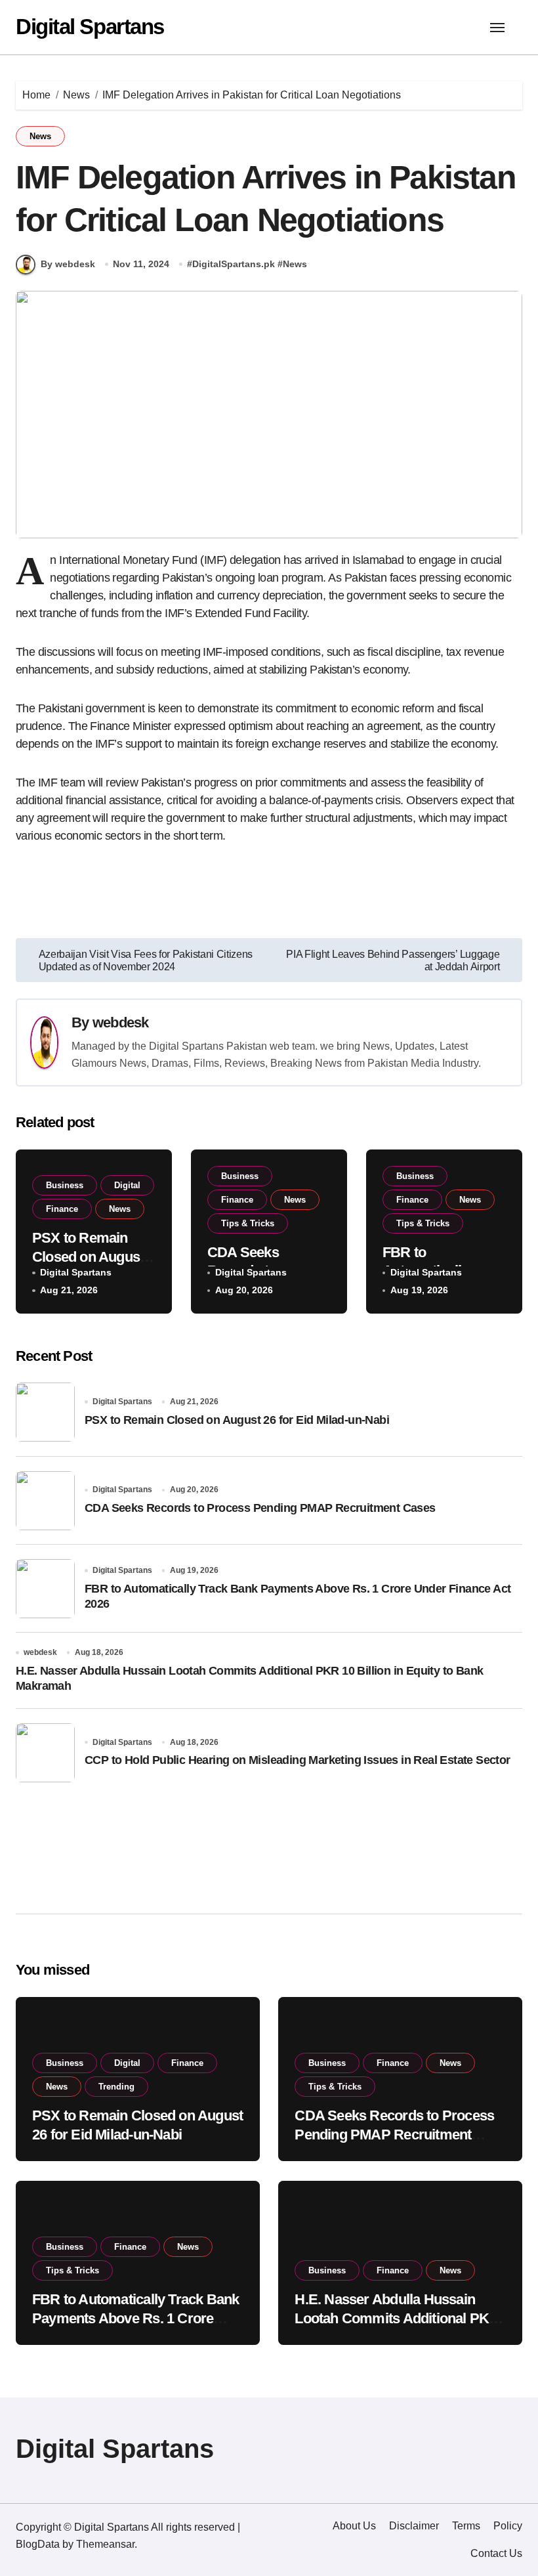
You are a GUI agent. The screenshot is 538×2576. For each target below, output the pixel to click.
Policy (508, 2526)
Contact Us (496, 2553)
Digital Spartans (90, 27)
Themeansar (105, 2544)
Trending (116, 2087)
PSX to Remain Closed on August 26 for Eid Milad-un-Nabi (237, 1420)
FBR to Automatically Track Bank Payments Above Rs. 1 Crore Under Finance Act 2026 (135, 2318)
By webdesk (68, 264)
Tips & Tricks (248, 1223)
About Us (354, 2526)
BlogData (38, 2544)
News (40, 136)
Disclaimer (414, 2526)
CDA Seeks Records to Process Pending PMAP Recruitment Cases (260, 1508)
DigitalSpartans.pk (234, 264)
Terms (466, 2526)
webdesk (121, 1022)
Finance (62, 1209)
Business (65, 1185)
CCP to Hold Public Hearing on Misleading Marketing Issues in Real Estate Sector (298, 1760)
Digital (127, 1185)
